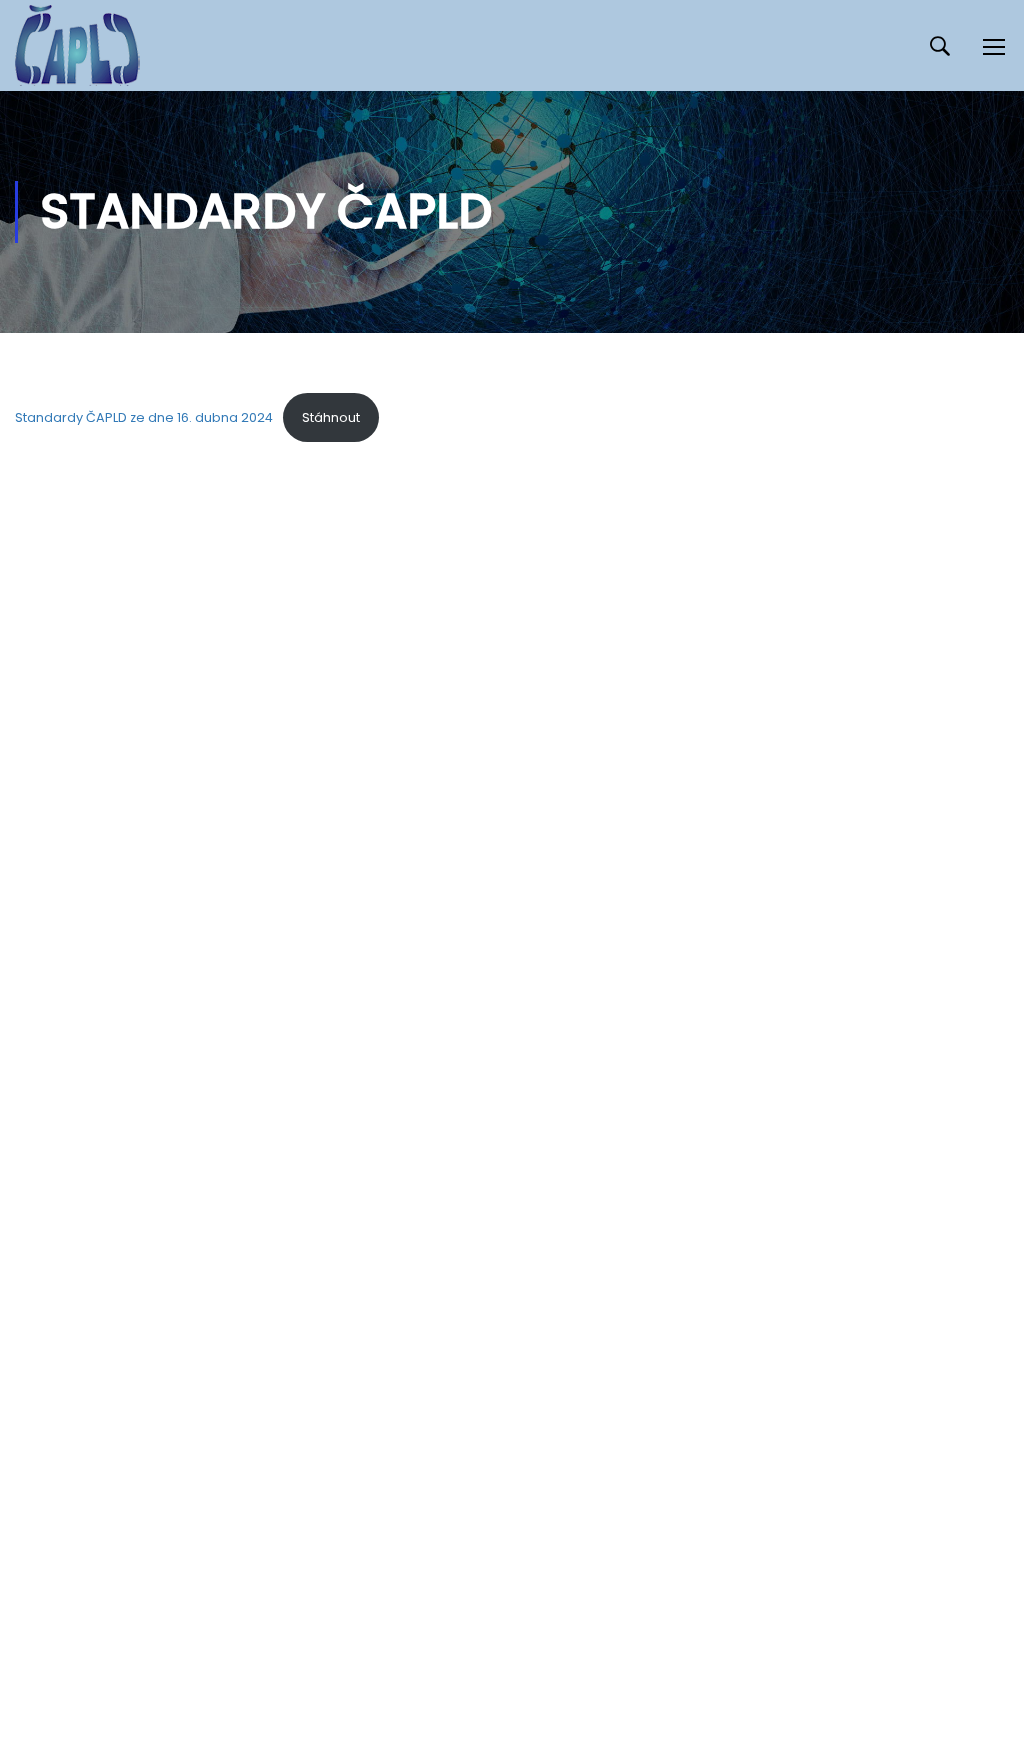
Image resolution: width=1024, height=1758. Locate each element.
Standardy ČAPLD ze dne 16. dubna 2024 (144, 417)
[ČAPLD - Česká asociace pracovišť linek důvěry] (77, 45)
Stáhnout (331, 417)
